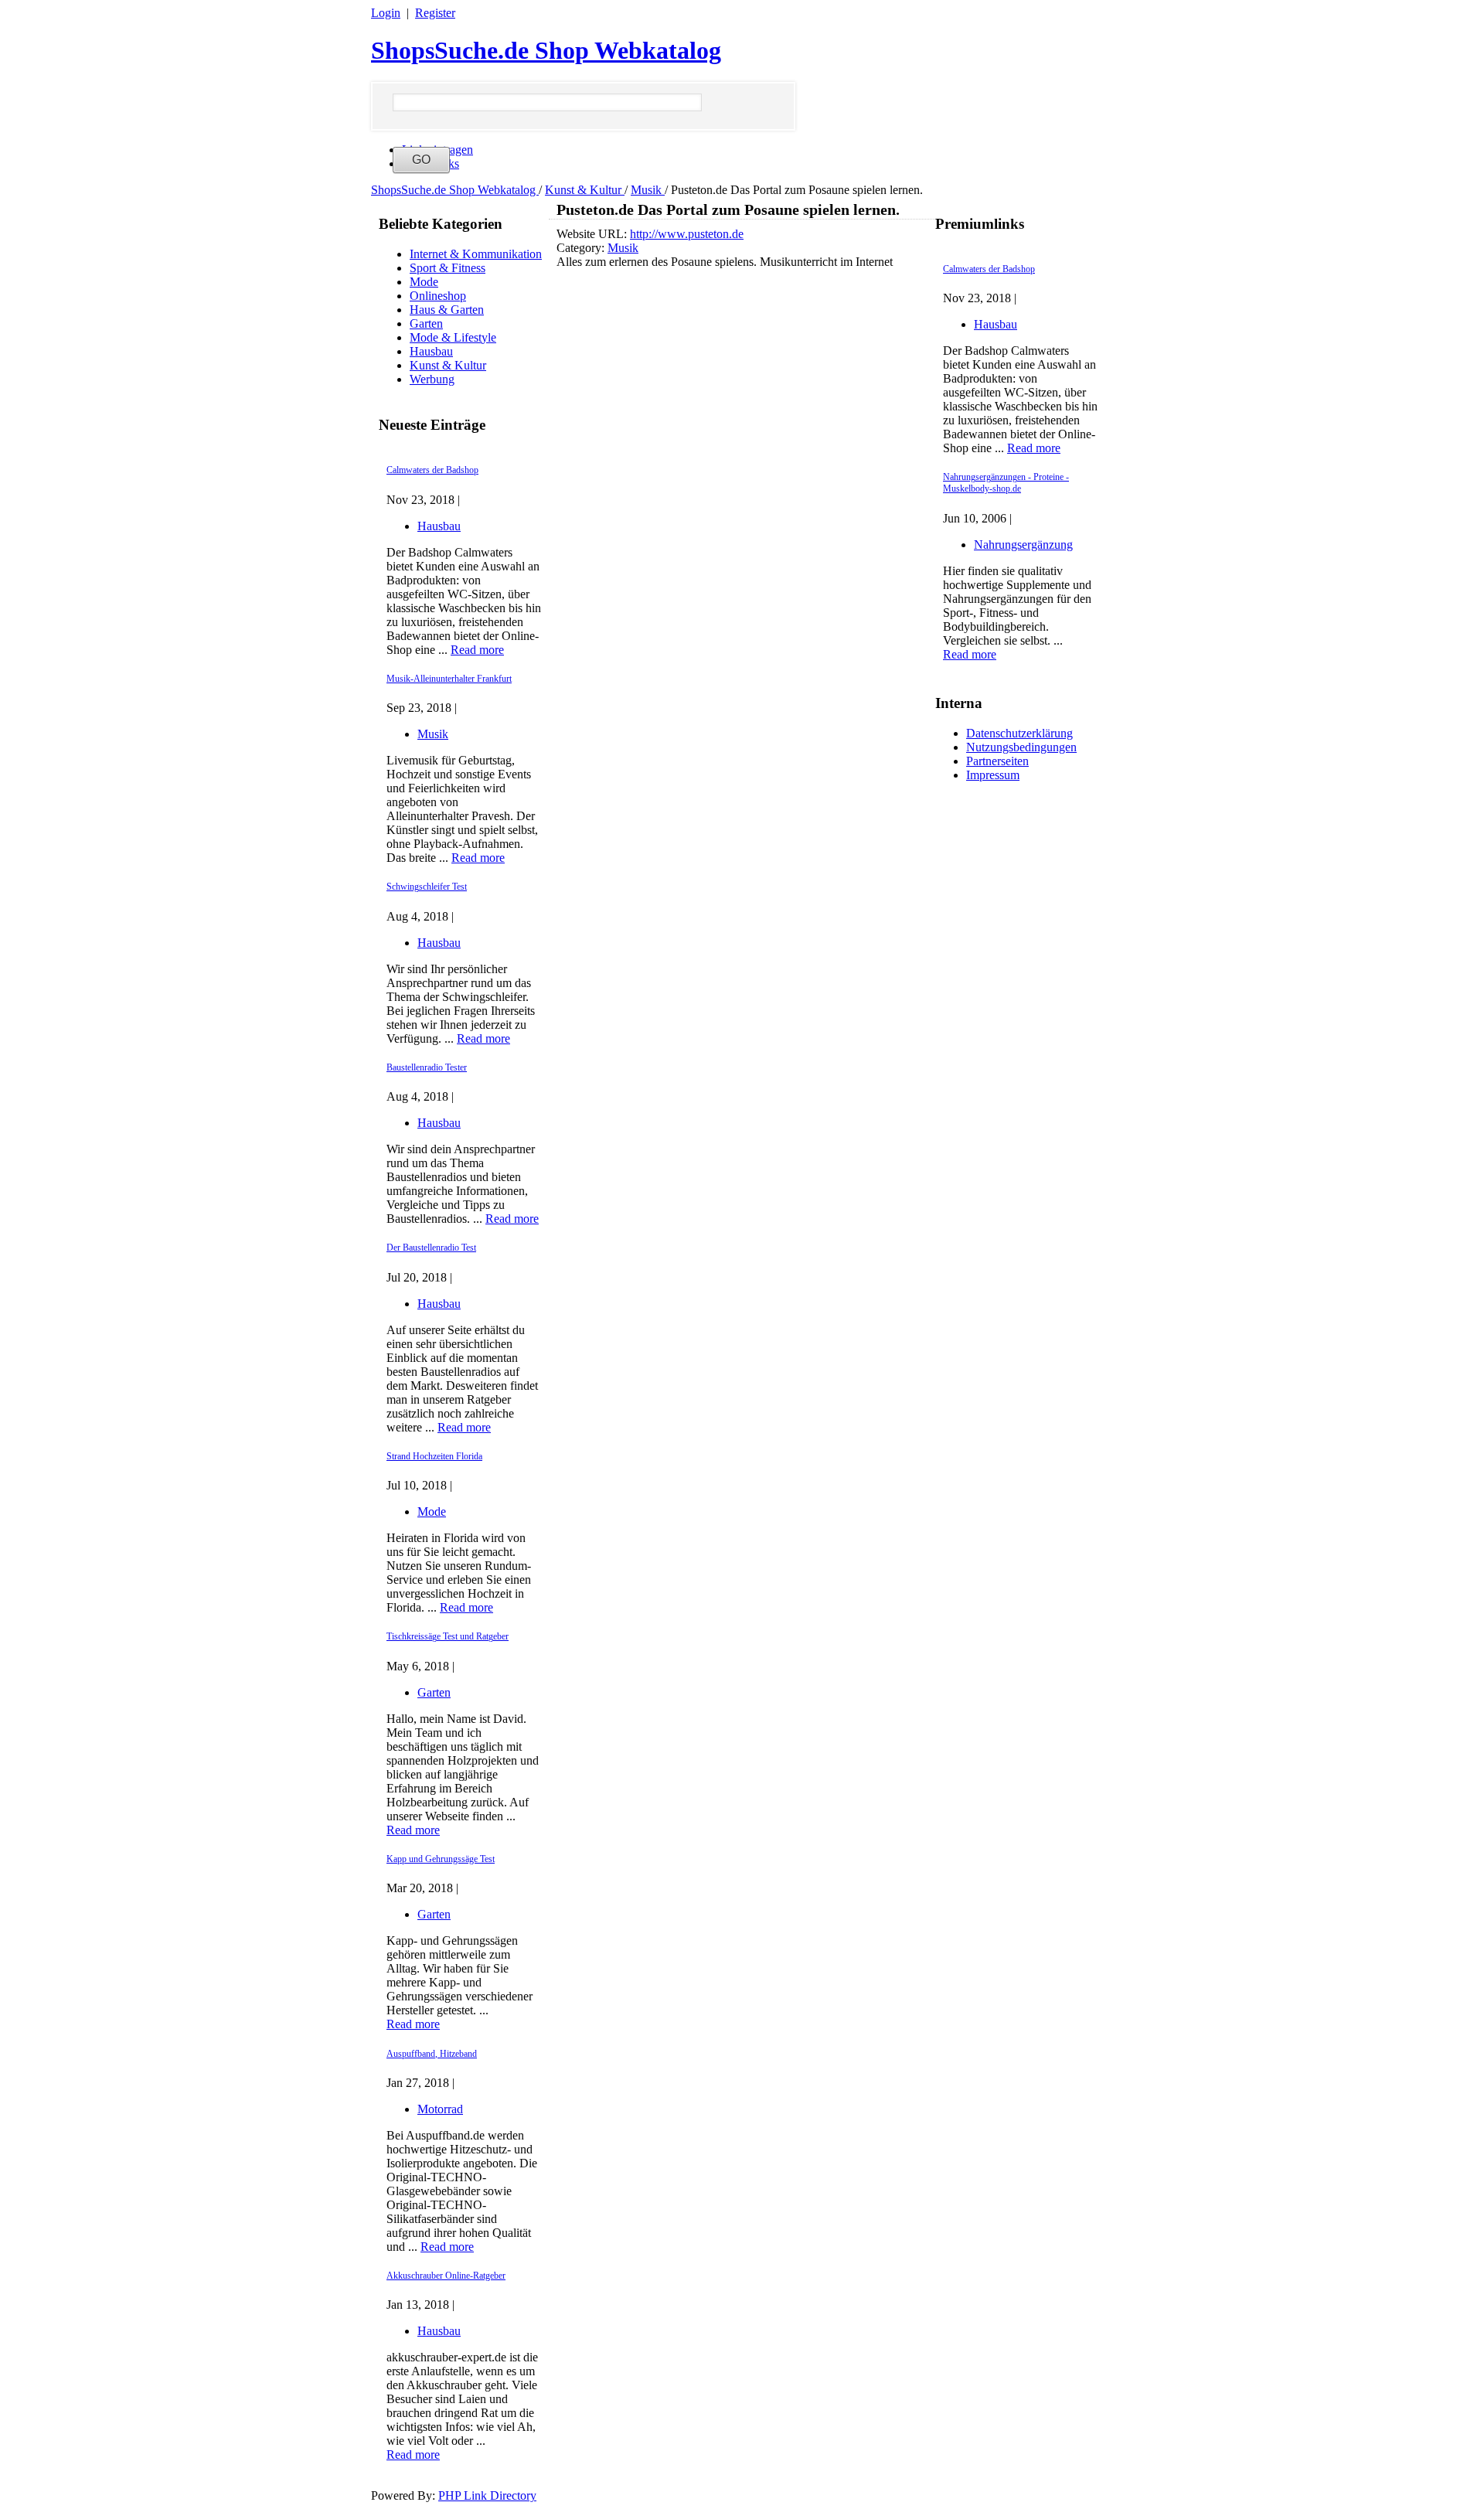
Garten (426, 323)
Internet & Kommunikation (476, 254)
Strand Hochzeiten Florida (434, 1456)
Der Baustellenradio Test (431, 1248)
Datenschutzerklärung (1019, 733)
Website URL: (593, 234)
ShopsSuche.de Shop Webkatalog (546, 50)
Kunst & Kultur (585, 190)
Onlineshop (438, 296)
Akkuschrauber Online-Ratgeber (446, 2276)
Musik (648, 190)
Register (435, 13)
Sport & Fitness (448, 268)
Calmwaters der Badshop (432, 470)
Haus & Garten (447, 310)
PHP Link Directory (487, 2495)
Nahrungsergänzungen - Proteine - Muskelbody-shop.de (1006, 483)
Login (386, 13)
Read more (477, 650)
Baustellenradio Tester (427, 1067)
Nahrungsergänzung (1023, 545)
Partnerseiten (997, 761)
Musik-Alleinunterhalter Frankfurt (449, 679)
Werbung (432, 379)
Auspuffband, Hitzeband (432, 2054)
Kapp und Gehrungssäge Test (441, 1859)
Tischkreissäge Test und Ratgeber (448, 1636)
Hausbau (431, 351)
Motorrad (440, 2109)
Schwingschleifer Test (427, 887)
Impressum (993, 775)
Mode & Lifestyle (453, 337)
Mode (424, 282)
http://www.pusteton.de (687, 234)
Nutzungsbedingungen (1021, 747)
